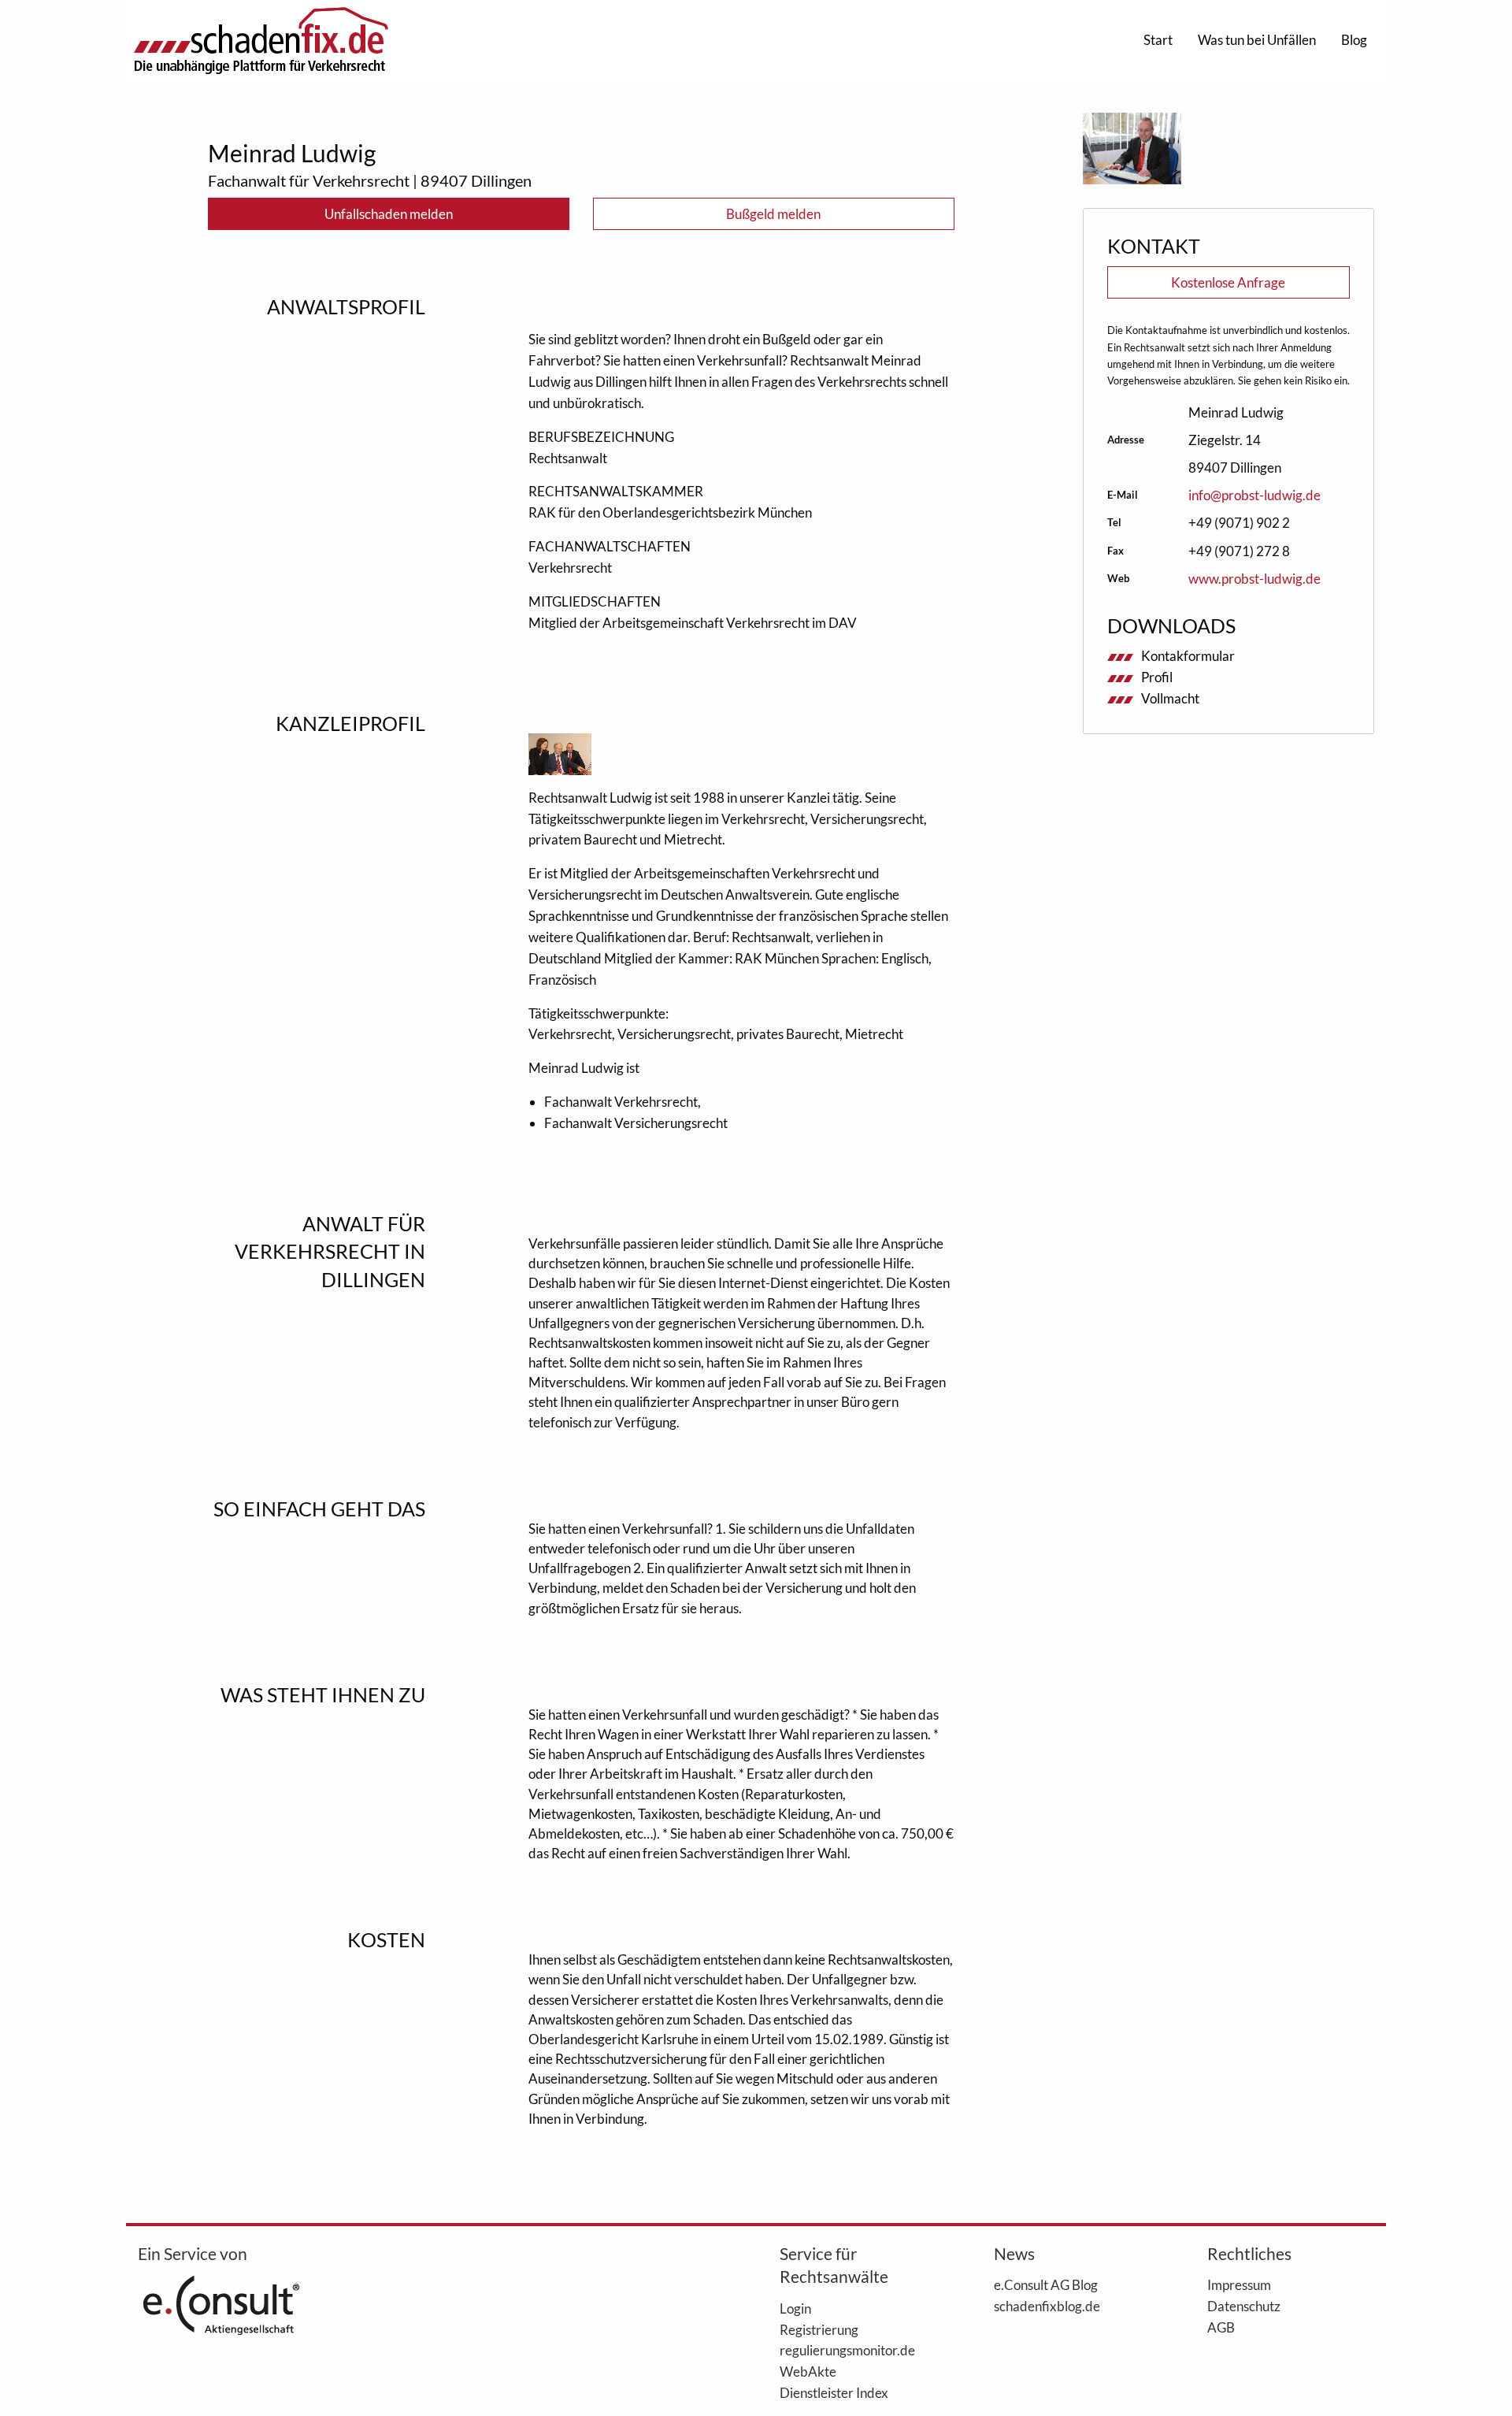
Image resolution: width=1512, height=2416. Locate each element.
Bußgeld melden (773, 214)
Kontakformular (1188, 656)
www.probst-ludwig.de (1254, 579)
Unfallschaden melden (389, 214)
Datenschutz (1244, 2306)
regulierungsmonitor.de (847, 2350)
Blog (1354, 40)
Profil (1157, 677)
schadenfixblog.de (1047, 2306)
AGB (1221, 2327)
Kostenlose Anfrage (1228, 282)
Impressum (1239, 2284)
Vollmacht (1170, 698)
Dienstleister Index (834, 2392)
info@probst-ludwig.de (1254, 495)
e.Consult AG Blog (1046, 2284)
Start (1158, 40)
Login (795, 2308)
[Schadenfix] (261, 41)
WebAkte (808, 2371)
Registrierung (819, 2329)
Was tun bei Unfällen (1257, 40)
